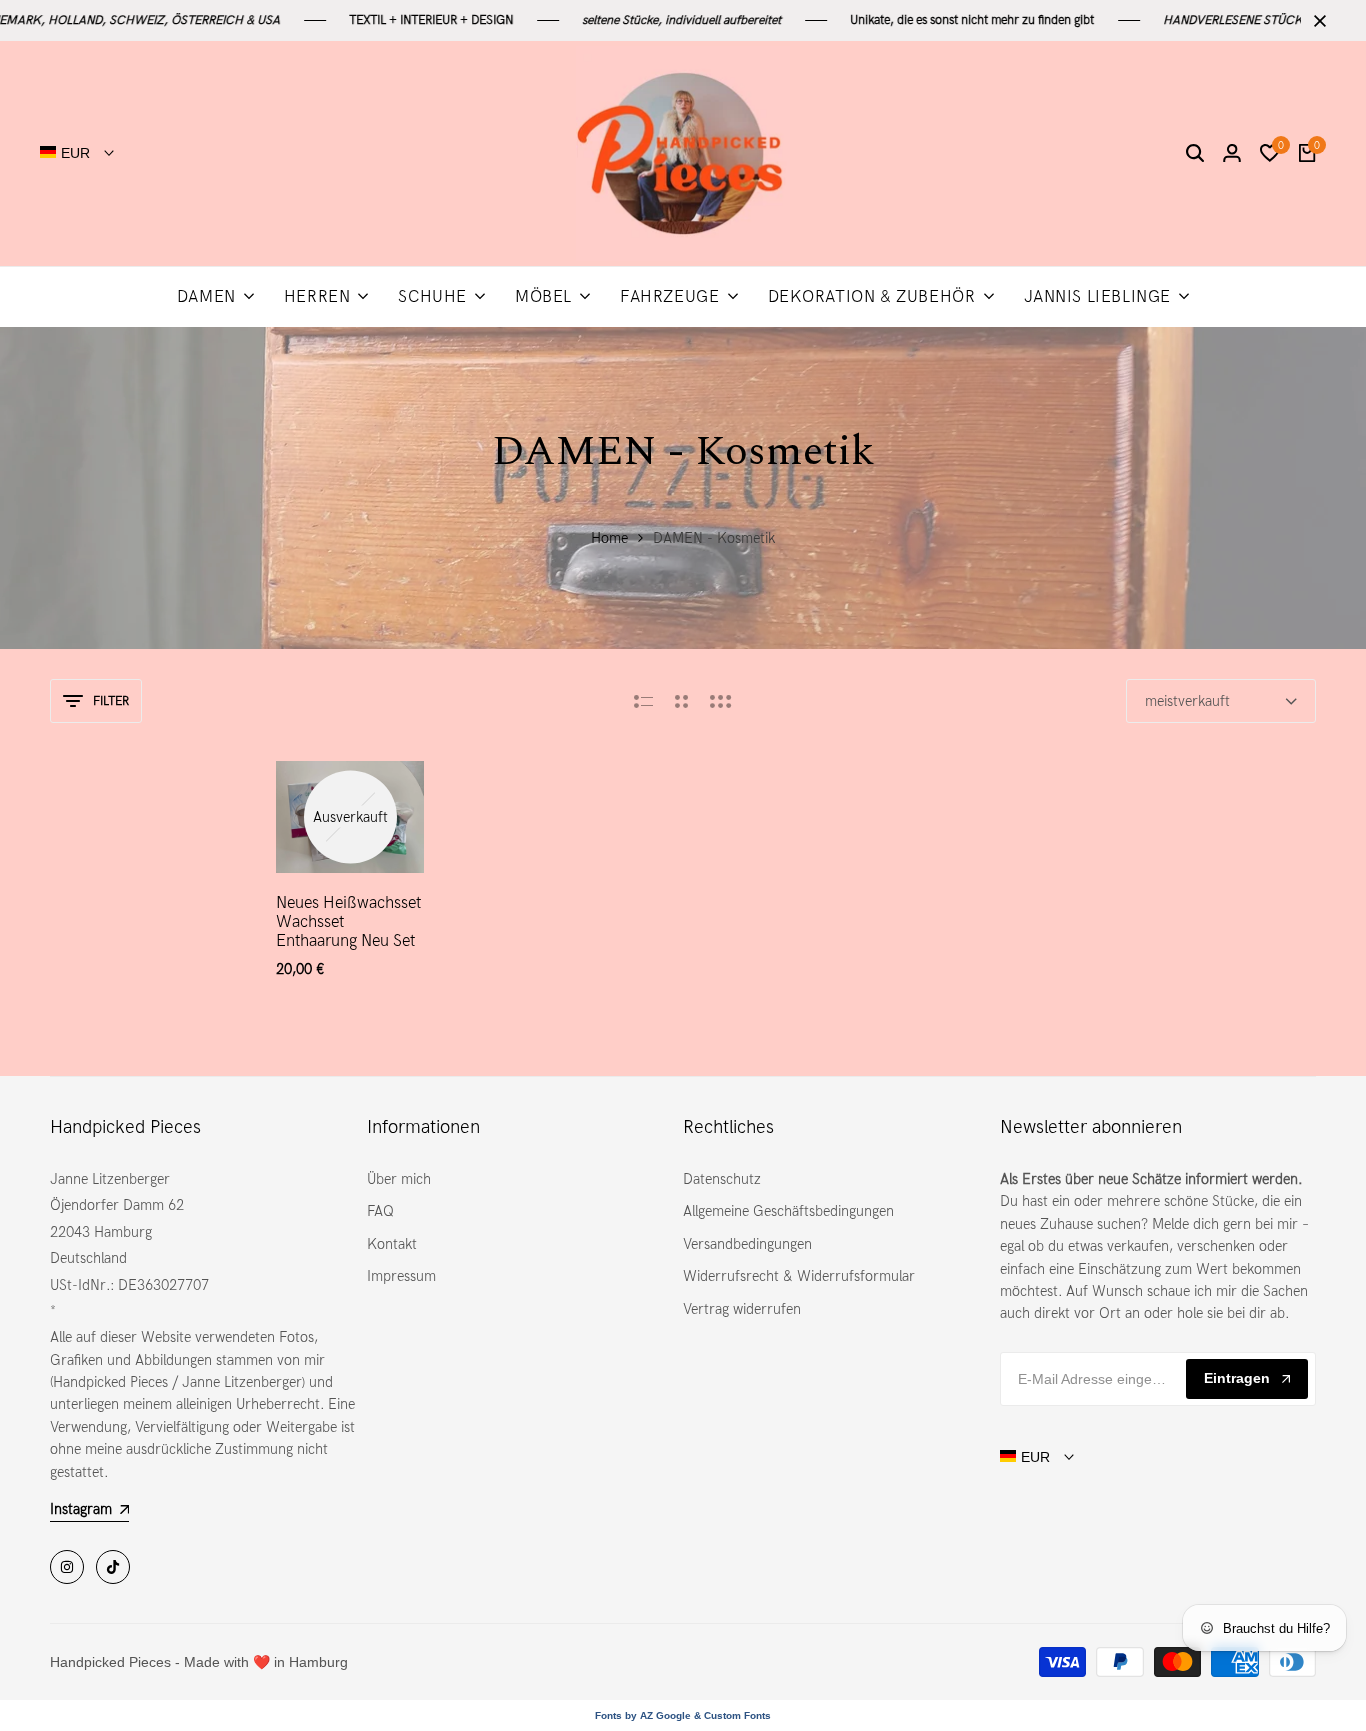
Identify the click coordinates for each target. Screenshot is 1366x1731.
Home (609, 538)
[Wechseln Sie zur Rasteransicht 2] (681, 701)
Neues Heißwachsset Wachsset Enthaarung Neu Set (348, 921)
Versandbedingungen (747, 1244)
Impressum (401, 1276)
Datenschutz (722, 1179)
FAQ (380, 1211)
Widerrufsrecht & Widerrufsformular (799, 1276)
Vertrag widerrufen (742, 1309)
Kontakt (392, 1244)
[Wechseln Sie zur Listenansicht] (643, 701)
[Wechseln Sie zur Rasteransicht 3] (721, 701)
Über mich (399, 1179)
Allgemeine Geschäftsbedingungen (788, 1211)
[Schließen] (1316, 21)
